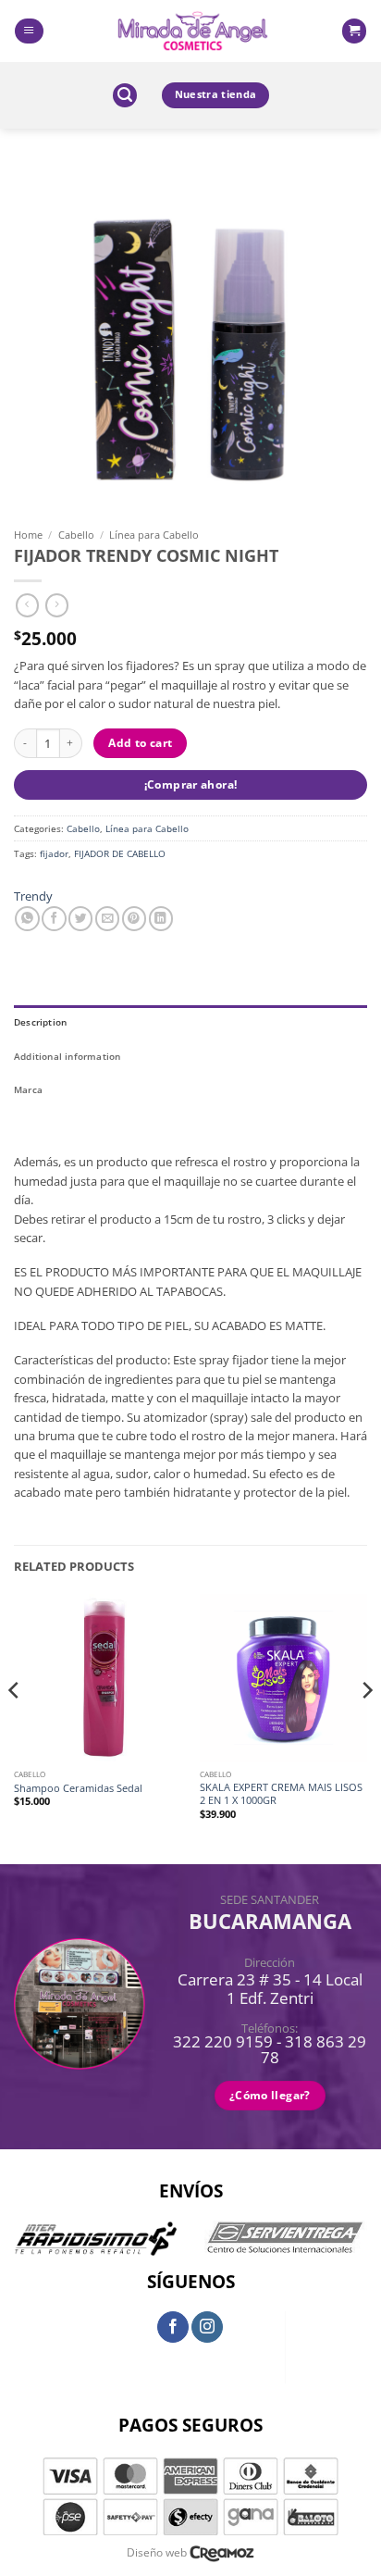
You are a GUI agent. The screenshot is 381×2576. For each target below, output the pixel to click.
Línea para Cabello (154, 535)
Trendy (33, 896)
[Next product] (27, 605)
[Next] (366, 1727)
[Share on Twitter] (80, 919)
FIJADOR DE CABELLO (120, 853)
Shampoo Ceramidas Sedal (78, 1788)
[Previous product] (57, 605)
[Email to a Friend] (107, 919)
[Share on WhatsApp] (27, 919)
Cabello (76, 535)
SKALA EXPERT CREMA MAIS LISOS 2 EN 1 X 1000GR (281, 1794)
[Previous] (15, 1727)
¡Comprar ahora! (191, 784)
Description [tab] (40, 1022)
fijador (54, 853)
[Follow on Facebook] (173, 2327)
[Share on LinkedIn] (161, 919)
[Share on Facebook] (54, 919)
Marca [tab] (28, 1089)
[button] (29, 31)
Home (28, 535)
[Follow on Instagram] (207, 2327)
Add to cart (140, 743)
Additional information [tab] (68, 1056)
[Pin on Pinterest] (134, 919)
